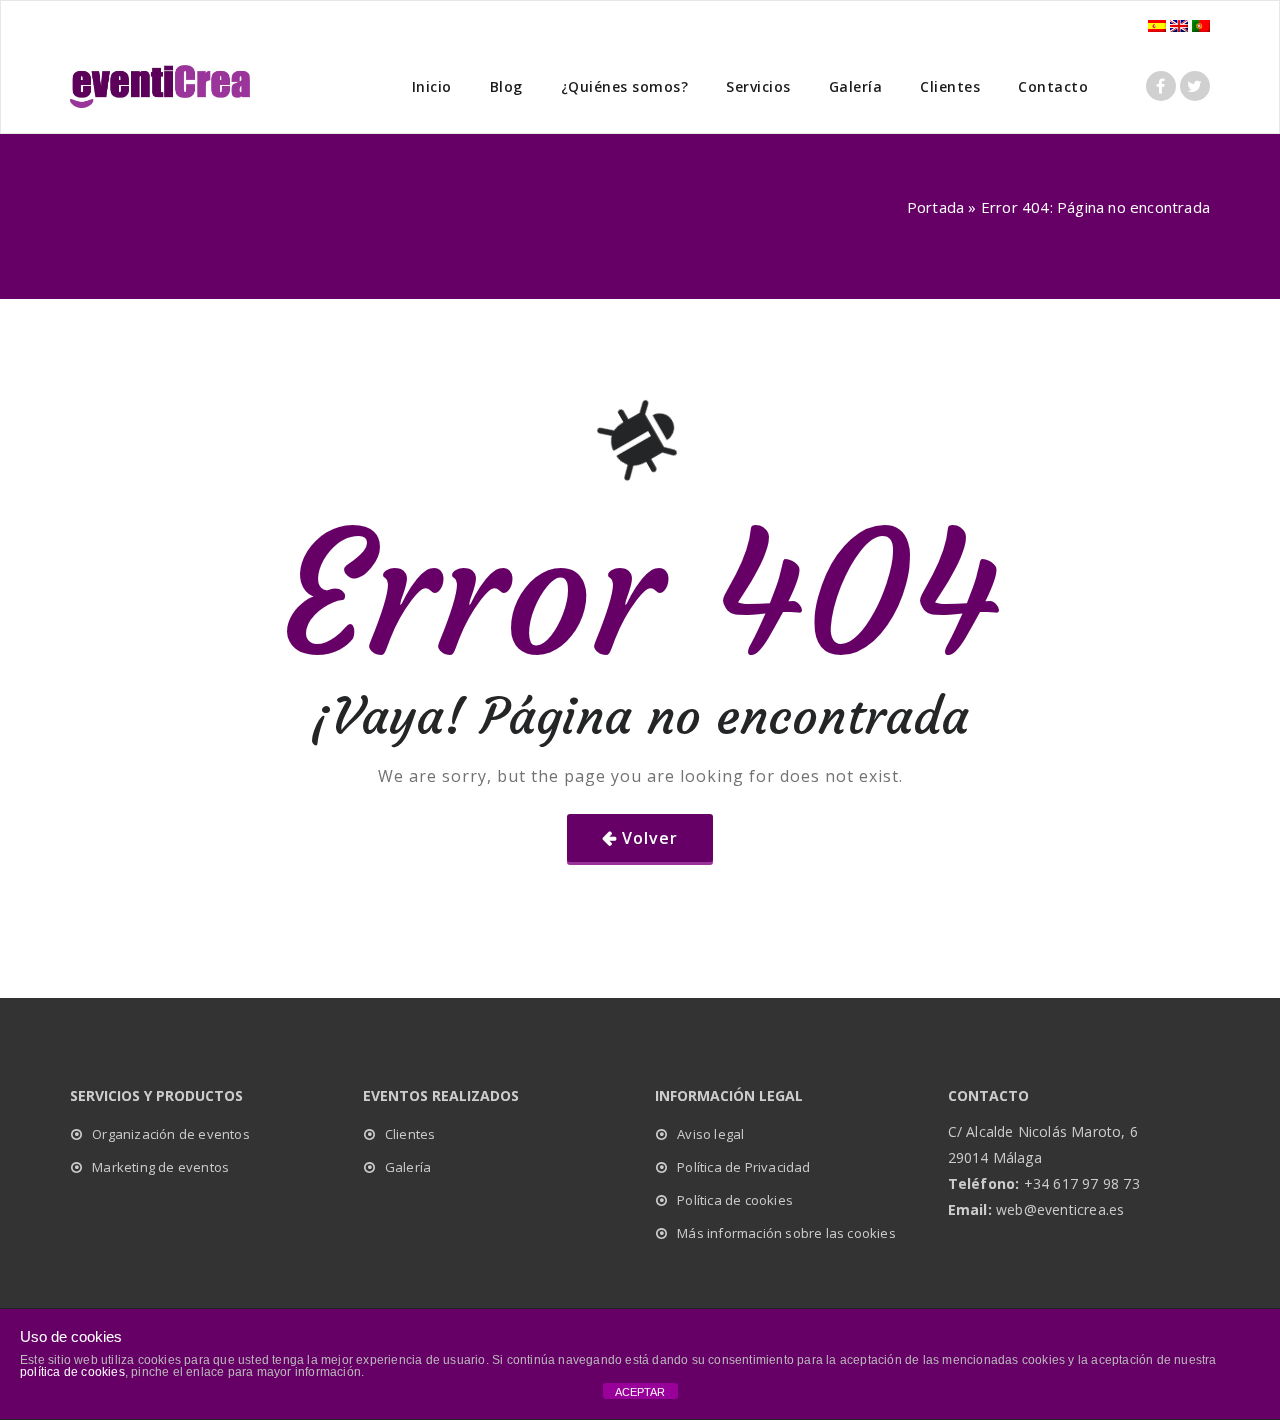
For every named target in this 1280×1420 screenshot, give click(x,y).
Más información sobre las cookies (786, 1233)
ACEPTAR (640, 1392)
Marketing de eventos (160, 1167)
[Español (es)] (1157, 24)
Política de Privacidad (743, 1167)
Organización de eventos (171, 1134)
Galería (856, 86)
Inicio (432, 86)
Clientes (950, 86)
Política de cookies (735, 1200)
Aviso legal (710, 1134)
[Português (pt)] (1201, 24)
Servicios (758, 86)
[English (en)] (1179, 24)
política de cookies (72, 1372)
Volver (650, 838)
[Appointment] (160, 86)
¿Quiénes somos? (625, 86)
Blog (506, 86)
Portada (935, 207)
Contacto (1053, 86)
